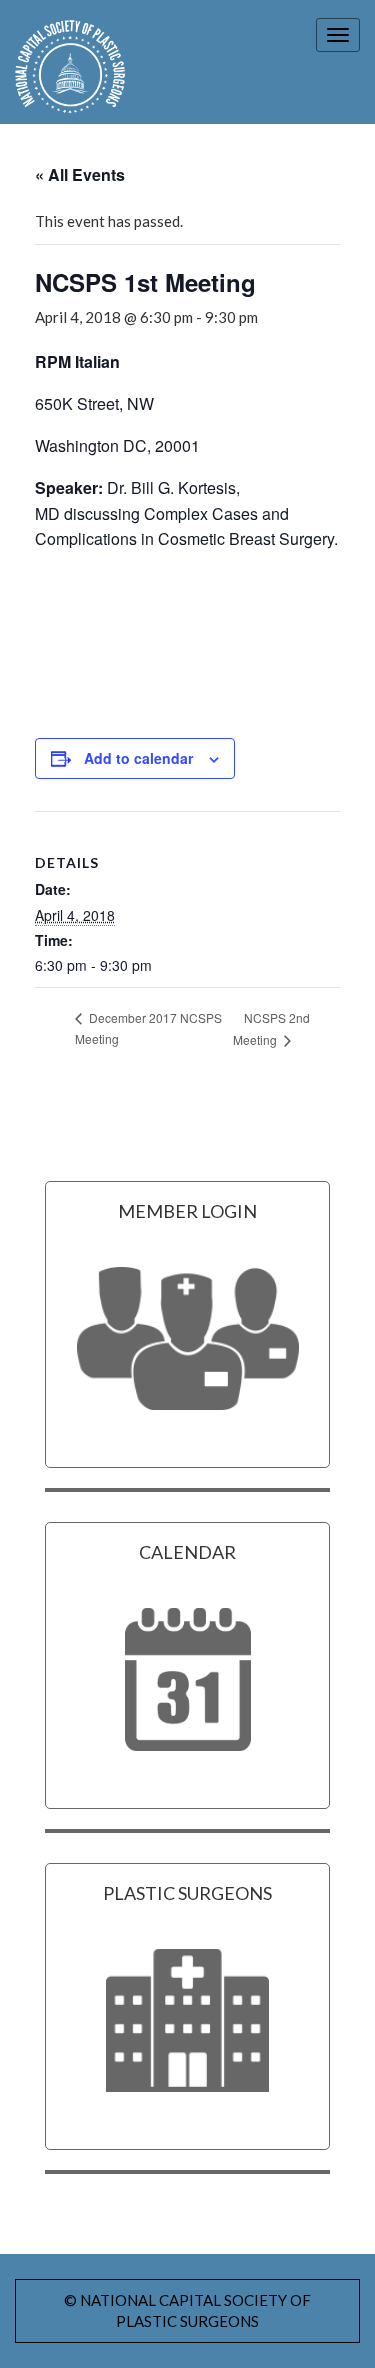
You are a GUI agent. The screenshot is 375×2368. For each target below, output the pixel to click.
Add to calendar (138, 758)
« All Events (80, 174)
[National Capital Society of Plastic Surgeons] (62, 67)
